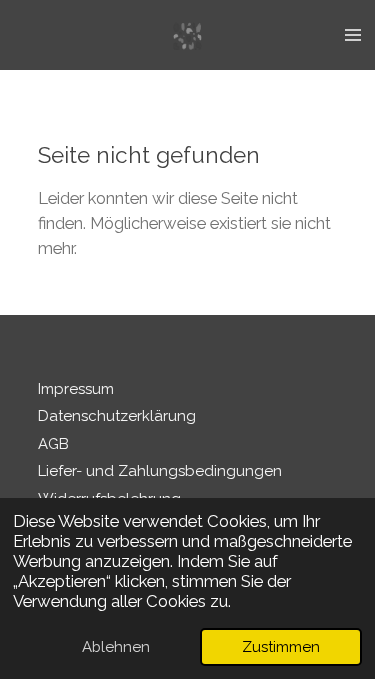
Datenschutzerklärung (117, 416)
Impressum (76, 389)
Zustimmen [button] (281, 647)
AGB (53, 444)
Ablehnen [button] (116, 647)
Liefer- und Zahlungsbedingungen (160, 471)
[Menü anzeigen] (353, 35)
